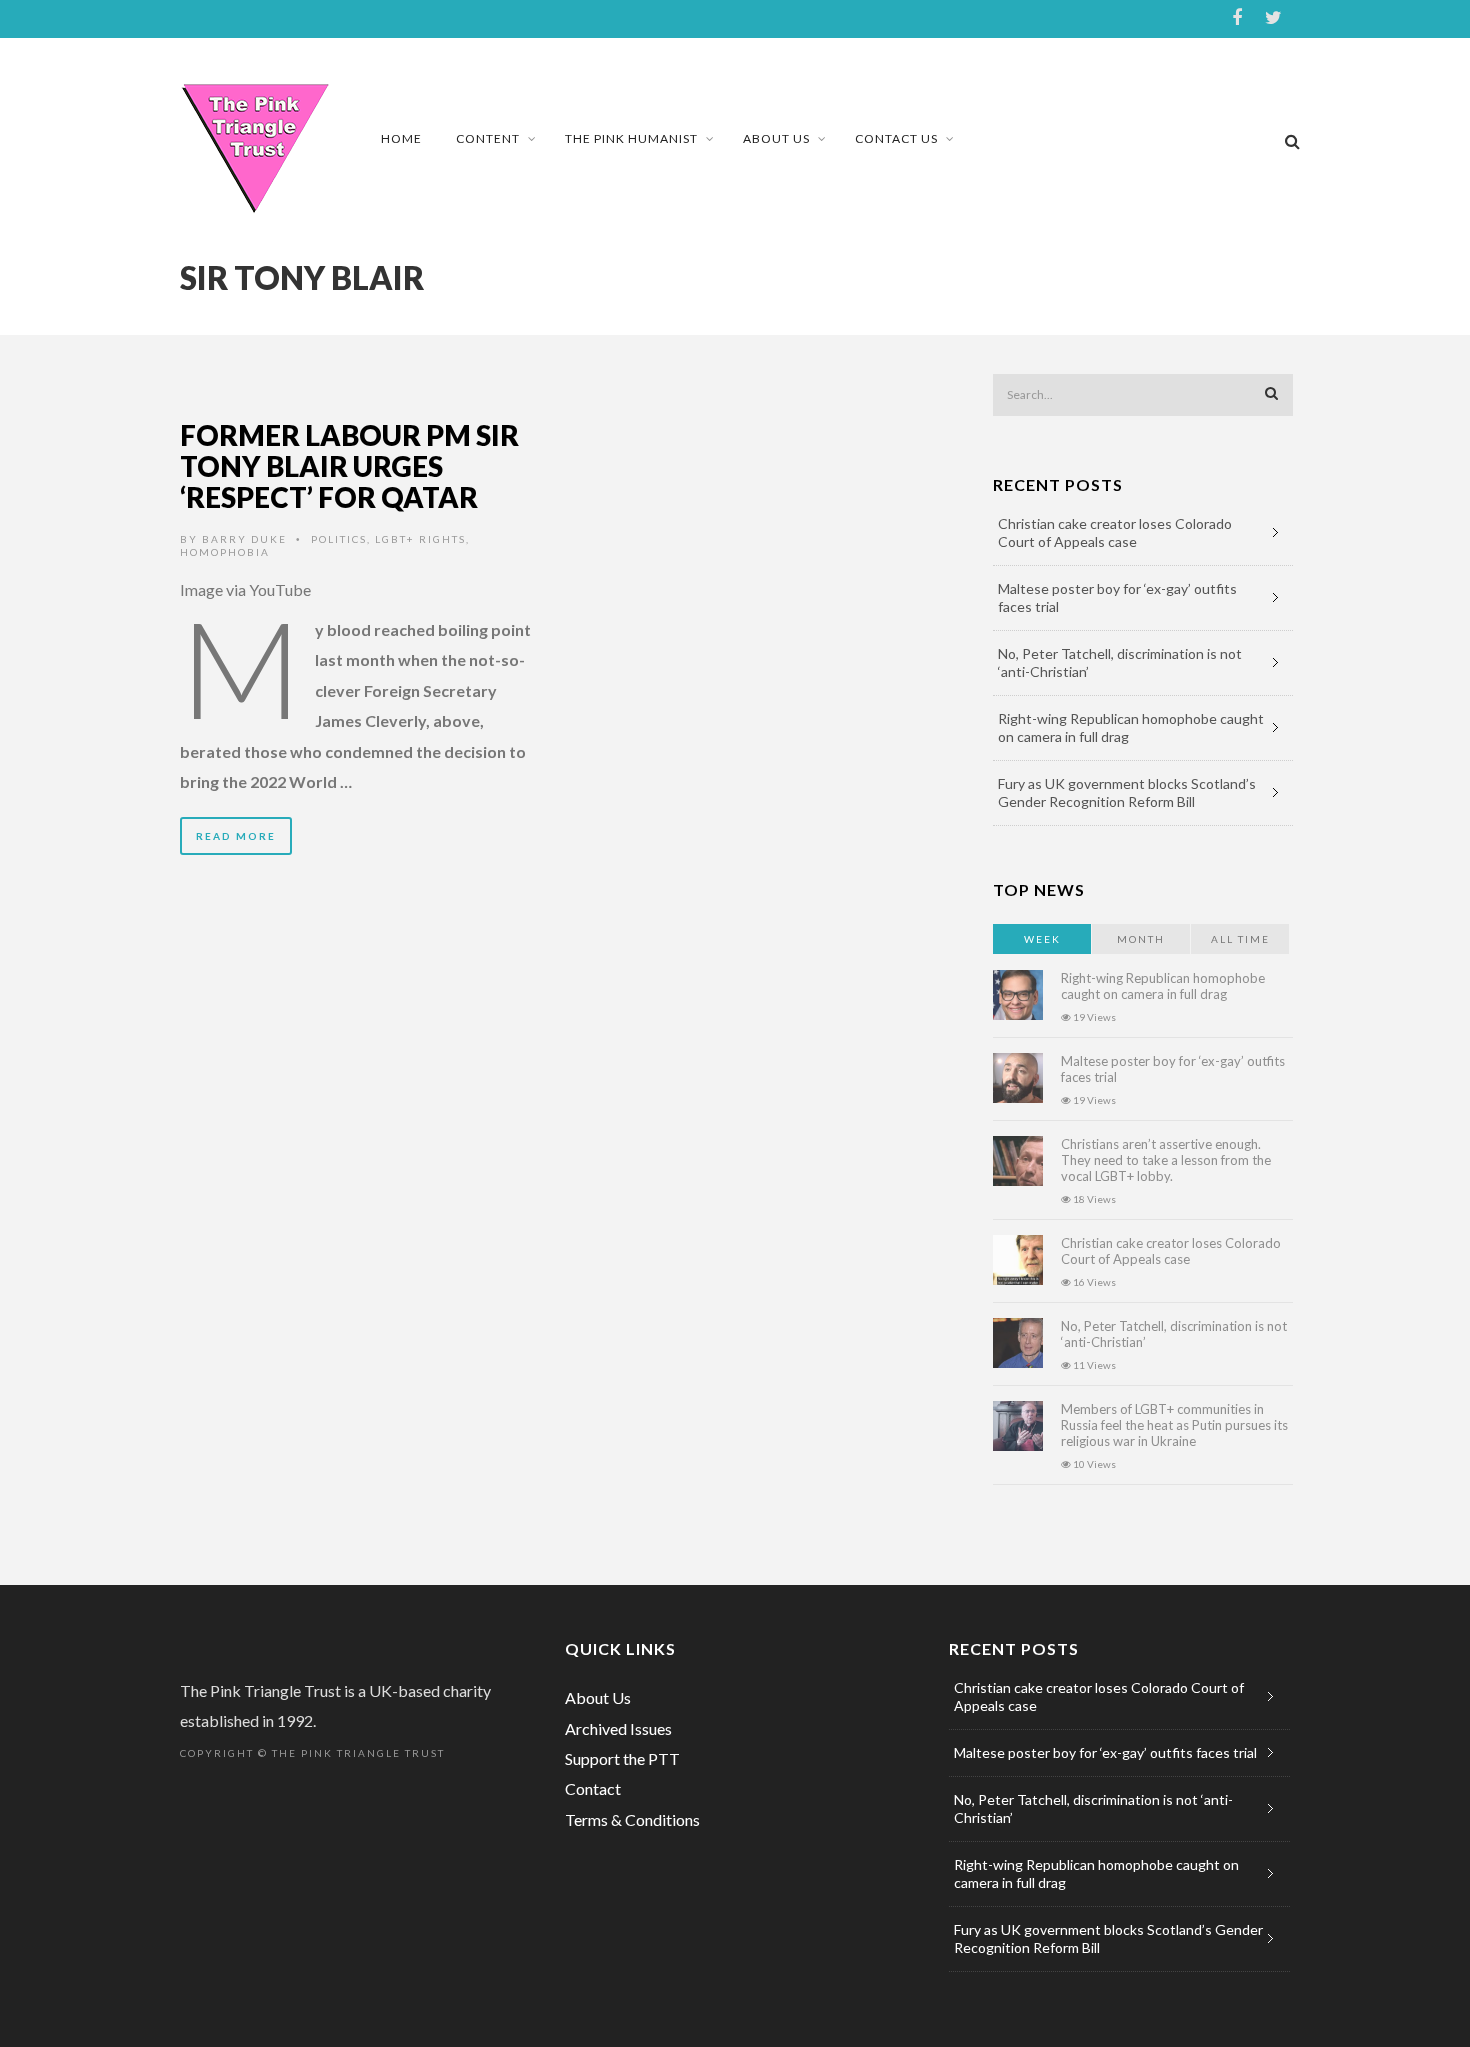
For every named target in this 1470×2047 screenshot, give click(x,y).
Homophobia (225, 552)
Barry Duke (244, 539)
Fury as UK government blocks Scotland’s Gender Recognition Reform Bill (1127, 792)
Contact (593, 1788)
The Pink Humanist (631, 138)
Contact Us (896, 138)
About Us (776, 138)
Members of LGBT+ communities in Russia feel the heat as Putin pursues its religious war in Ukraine (1174, 1425)
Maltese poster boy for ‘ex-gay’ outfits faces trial (1117, 597)
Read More (236, 836)
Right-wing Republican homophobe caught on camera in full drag (1131, 727)
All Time (1240, 939)
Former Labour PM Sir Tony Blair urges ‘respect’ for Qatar (349, 466)
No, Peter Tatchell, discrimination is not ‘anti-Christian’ (1120, 662)
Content (488, 138)
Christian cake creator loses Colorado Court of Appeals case (1115, 532)
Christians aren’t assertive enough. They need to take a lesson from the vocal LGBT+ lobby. (1166, 1160)
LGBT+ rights (420, 539)
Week (1042, 939)
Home (401, 138)
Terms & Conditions (632, 1819)
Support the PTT (622, 1758)
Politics (339, 539)
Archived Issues (618, 1728)
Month (1141, 939)
